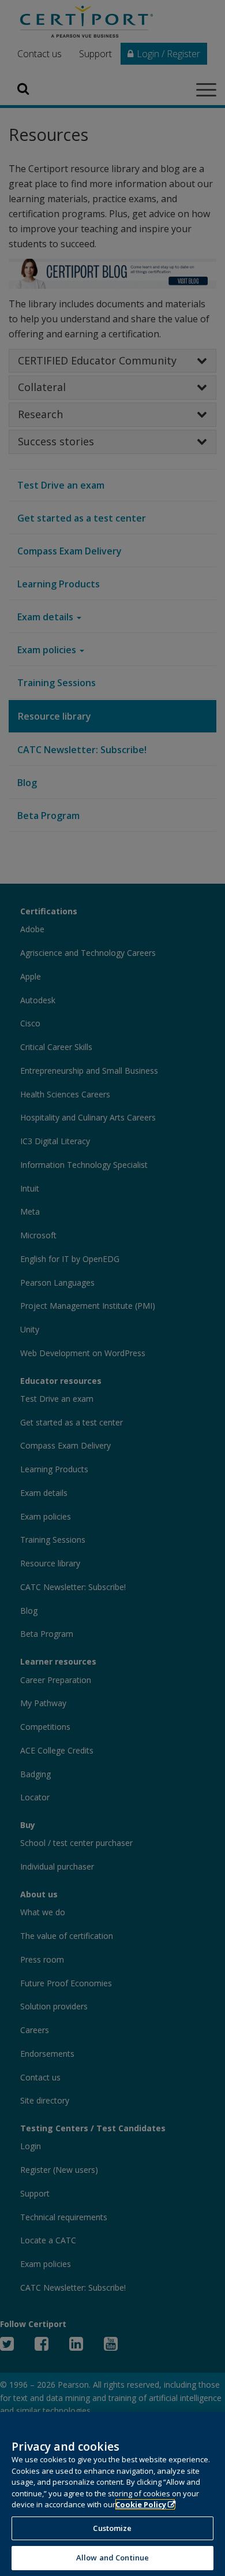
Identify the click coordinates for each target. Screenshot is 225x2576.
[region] (112, 2494)
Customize (112, 2528)
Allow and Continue (112, 2558)
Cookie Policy (141, 2504)
